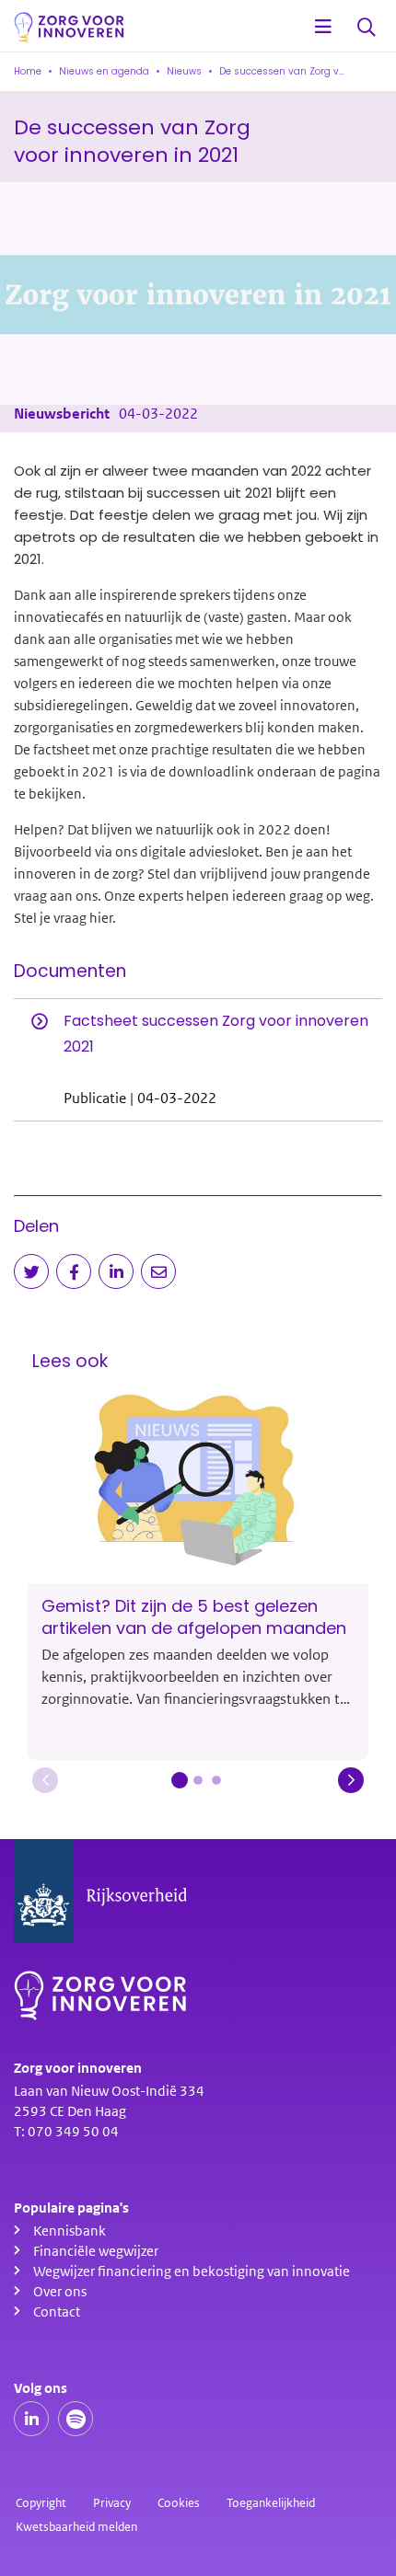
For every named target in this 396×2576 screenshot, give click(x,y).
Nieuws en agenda (104, 71)
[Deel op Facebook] (74, 1271)
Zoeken (367, 28)
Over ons (60, 2292)
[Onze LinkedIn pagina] (31, 2419)
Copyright (41, 2503)
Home (28, 71)
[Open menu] (323, 28)
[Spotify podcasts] (76, 2419)
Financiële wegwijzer (96, 2251)
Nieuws (184, 71)
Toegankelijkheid (271, 2503)
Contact (57, 2312)
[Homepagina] (69, 28)
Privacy (112, 2503)
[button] (45, 1780)
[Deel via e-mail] (158, 1271)
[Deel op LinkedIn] (116, 1271)
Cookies (179, 2503)
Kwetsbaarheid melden (76, 2527)
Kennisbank (70, 2231)
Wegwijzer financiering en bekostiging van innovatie (192, 2271)
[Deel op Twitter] (31, 1271)
